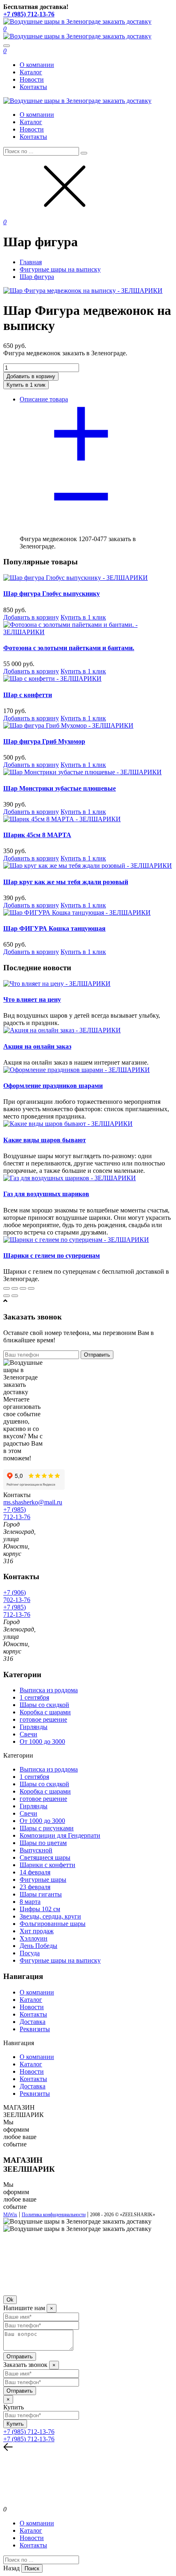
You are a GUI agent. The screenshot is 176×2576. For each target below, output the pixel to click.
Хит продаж (37, 1931)
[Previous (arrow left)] (7, 1296)
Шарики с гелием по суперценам (52, 1256)
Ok (10, 2300)
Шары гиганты (41, 1894)
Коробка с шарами (45, 1712)
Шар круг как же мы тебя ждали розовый (66, 882)
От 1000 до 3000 (42, 1741)
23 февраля (35, 1887)
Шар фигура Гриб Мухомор (44, 741)
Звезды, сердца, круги (50, 1916)
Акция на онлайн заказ (37, 1046)
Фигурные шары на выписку (60, 1960)
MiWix (10, 2215)
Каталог (31, 72)
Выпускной (36, 1850)
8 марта (30, 1902)
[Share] (15, 1288)
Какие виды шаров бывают (45, 1140)
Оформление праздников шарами (53, 1086)
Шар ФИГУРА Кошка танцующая (54, 928)
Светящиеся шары (45, 1857)
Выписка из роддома (49, 1690)
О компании (37, 65)
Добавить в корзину (31, 617)
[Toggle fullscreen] (23, 1288)
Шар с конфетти (28, 695)
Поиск (32, 2568)
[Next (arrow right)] (15, 1296)
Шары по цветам (43, 1843)
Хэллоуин (34, 1938)
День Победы (38, 1946)
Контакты (33, 87)
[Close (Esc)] (7, 1288)
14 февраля (35, 1872)
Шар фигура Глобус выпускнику (52, 594)
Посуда (30, 1953)
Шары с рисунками (47, 1828)
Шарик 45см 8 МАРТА (37, 835)
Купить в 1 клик (83, 617)
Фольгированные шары (53, 1924)
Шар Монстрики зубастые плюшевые (60, 788)
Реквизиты (35, 2029)
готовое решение (43, 1719)
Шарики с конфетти (47, 1865)
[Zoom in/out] (31, 1288)
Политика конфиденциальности (54, 2215)
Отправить (97, 1355)
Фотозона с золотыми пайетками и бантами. (69, 648)
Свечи (28, 1734)
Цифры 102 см (40, 1909)
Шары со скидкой (44, 1705)
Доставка (33, 2022)
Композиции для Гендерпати (60, 1835)
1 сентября (34, 1697)
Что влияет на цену (32, 999)
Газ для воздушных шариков (46, 1194)
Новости (32, 79)
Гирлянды (34, 1727)
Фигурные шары (43, 1880)
